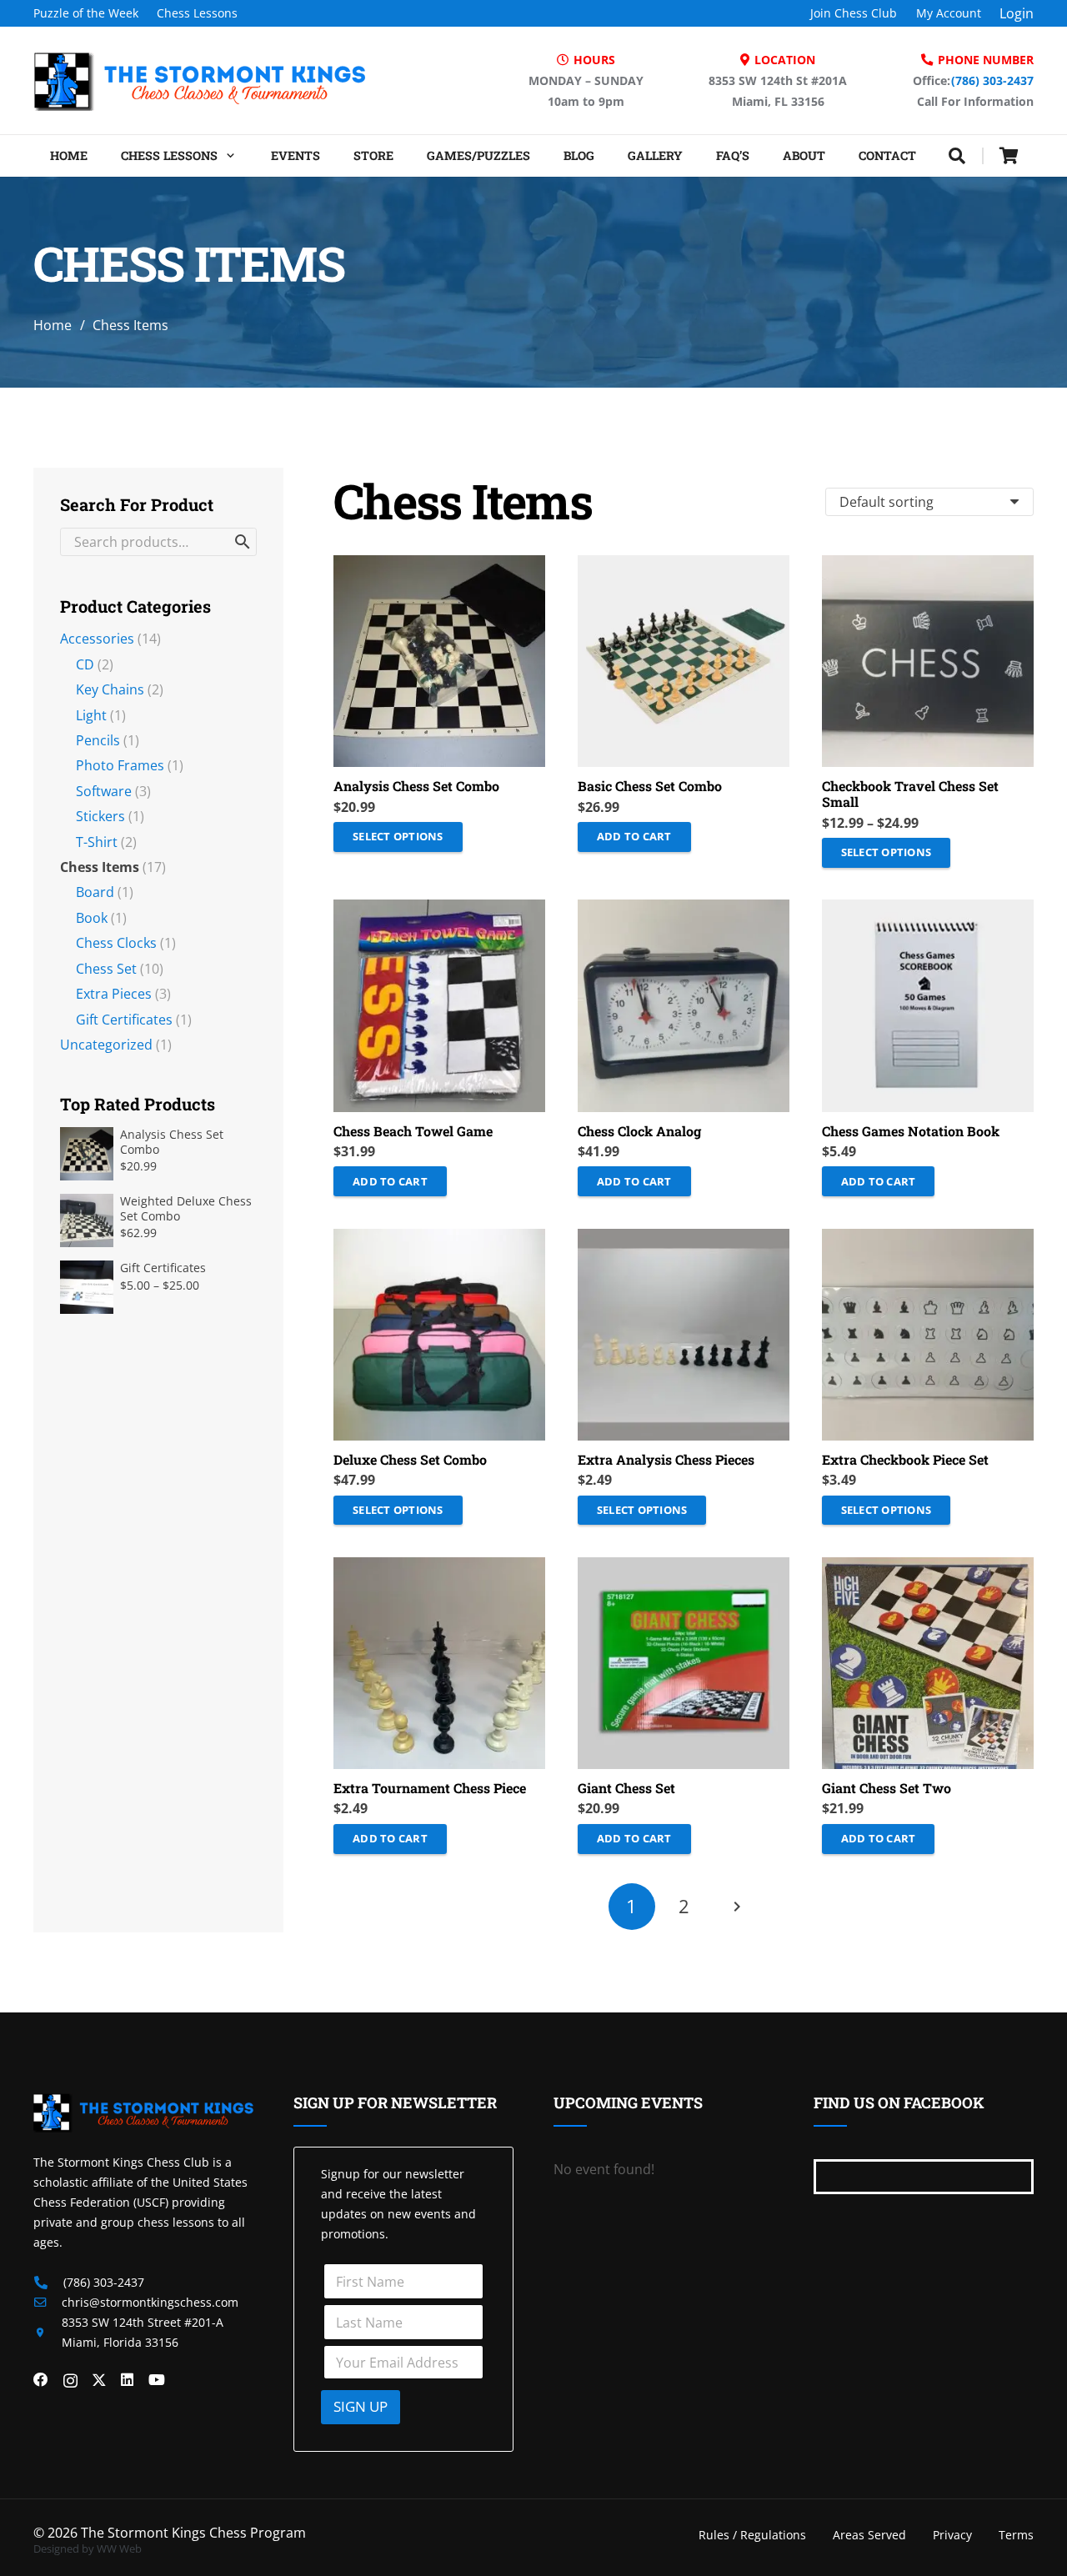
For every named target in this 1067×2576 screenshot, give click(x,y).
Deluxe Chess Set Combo (410, 1459)
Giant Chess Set (626, 1788)
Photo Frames (120, 765)
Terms (1016, 2535)
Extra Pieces (114, 994)
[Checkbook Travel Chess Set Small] (928, 661)
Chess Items (100, 867)
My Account (949, 13)
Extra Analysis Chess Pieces (666, 1459)
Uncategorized (106, 1045)
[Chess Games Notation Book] (928, 1005)
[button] (228, 156)
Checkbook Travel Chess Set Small (910, 794)
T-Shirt (97, 842)
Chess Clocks (116, 943)
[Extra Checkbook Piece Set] (928, 1335)
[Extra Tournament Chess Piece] (439, 1663)
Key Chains (110, 689)
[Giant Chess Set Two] (928, 1663)
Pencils (98, 740)
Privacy (952, 2535)
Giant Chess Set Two (887, 1788)
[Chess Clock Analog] (684, 1005)
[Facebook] (41, 2380)
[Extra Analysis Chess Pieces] (684, 1335)
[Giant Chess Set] (684, 1663)
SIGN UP (361, 2406)
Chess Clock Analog (639, 1131)
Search (243, 542)
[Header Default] (200, 81)
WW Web (119, 2548)
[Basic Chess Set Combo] (684, 661)
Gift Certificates (124, 1020)
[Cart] (1009, 156)
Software (104, 791)
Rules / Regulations (752, 2535)
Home (53, 325)
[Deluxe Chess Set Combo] (439, 1335)
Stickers (100, 816)
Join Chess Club (854, 13)
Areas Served (869, 2535)
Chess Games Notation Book (911, 1131)
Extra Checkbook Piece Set (905, 1459)
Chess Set (106, 969)
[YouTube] (157, 2380)
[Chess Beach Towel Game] (439, 1005)
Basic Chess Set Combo (650, 786)
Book (92, 918)
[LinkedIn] (127, 2380)
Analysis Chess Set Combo (416, 786)
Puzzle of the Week (86, 13)
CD (85, 664)
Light (91, 715)
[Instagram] (70, 2381)
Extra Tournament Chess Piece (430, 1788)
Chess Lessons (197, 13)
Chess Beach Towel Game (413, 1131)
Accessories (97, 639)
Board (95, 892)
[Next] (735, 1907)
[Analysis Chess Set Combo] (439, 661)
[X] (99, 2380)
